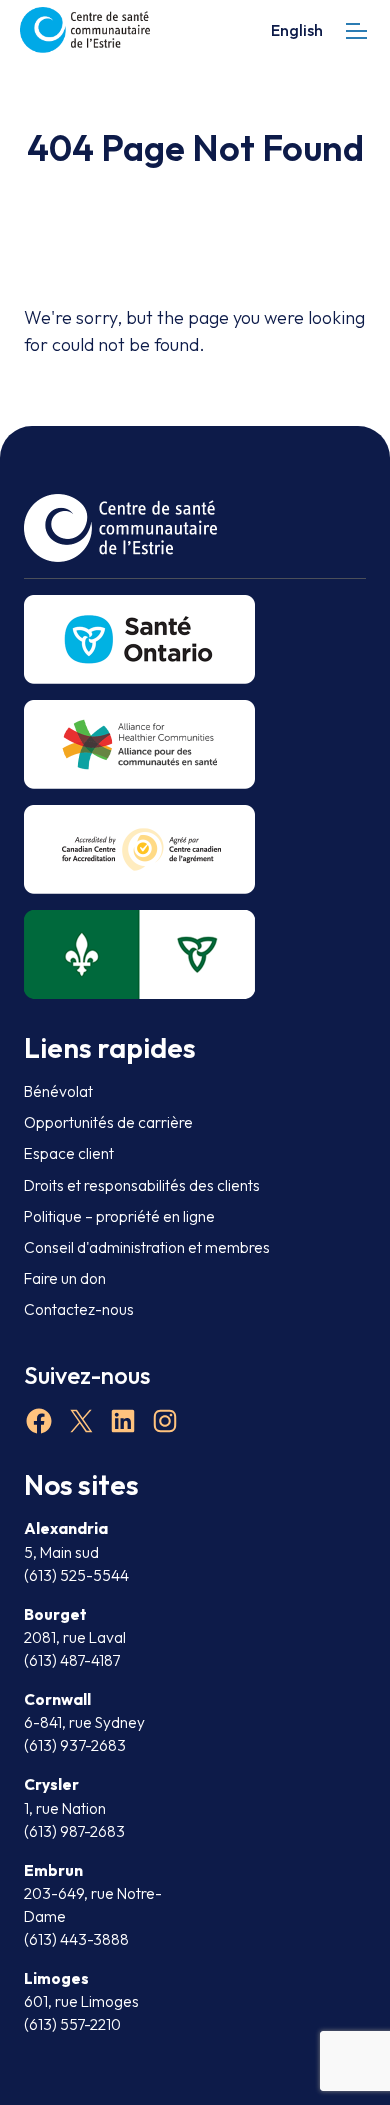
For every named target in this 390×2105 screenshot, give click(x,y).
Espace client (69, 1153)
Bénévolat (58, 1091)
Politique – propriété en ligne (119, 1216)
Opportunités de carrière (108, 1122)
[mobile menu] (356, 30)
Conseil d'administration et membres (147, 1247)
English (297, 30)
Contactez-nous (79, 1309)
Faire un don (65, 1278)
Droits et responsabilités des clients (142, 1185)
